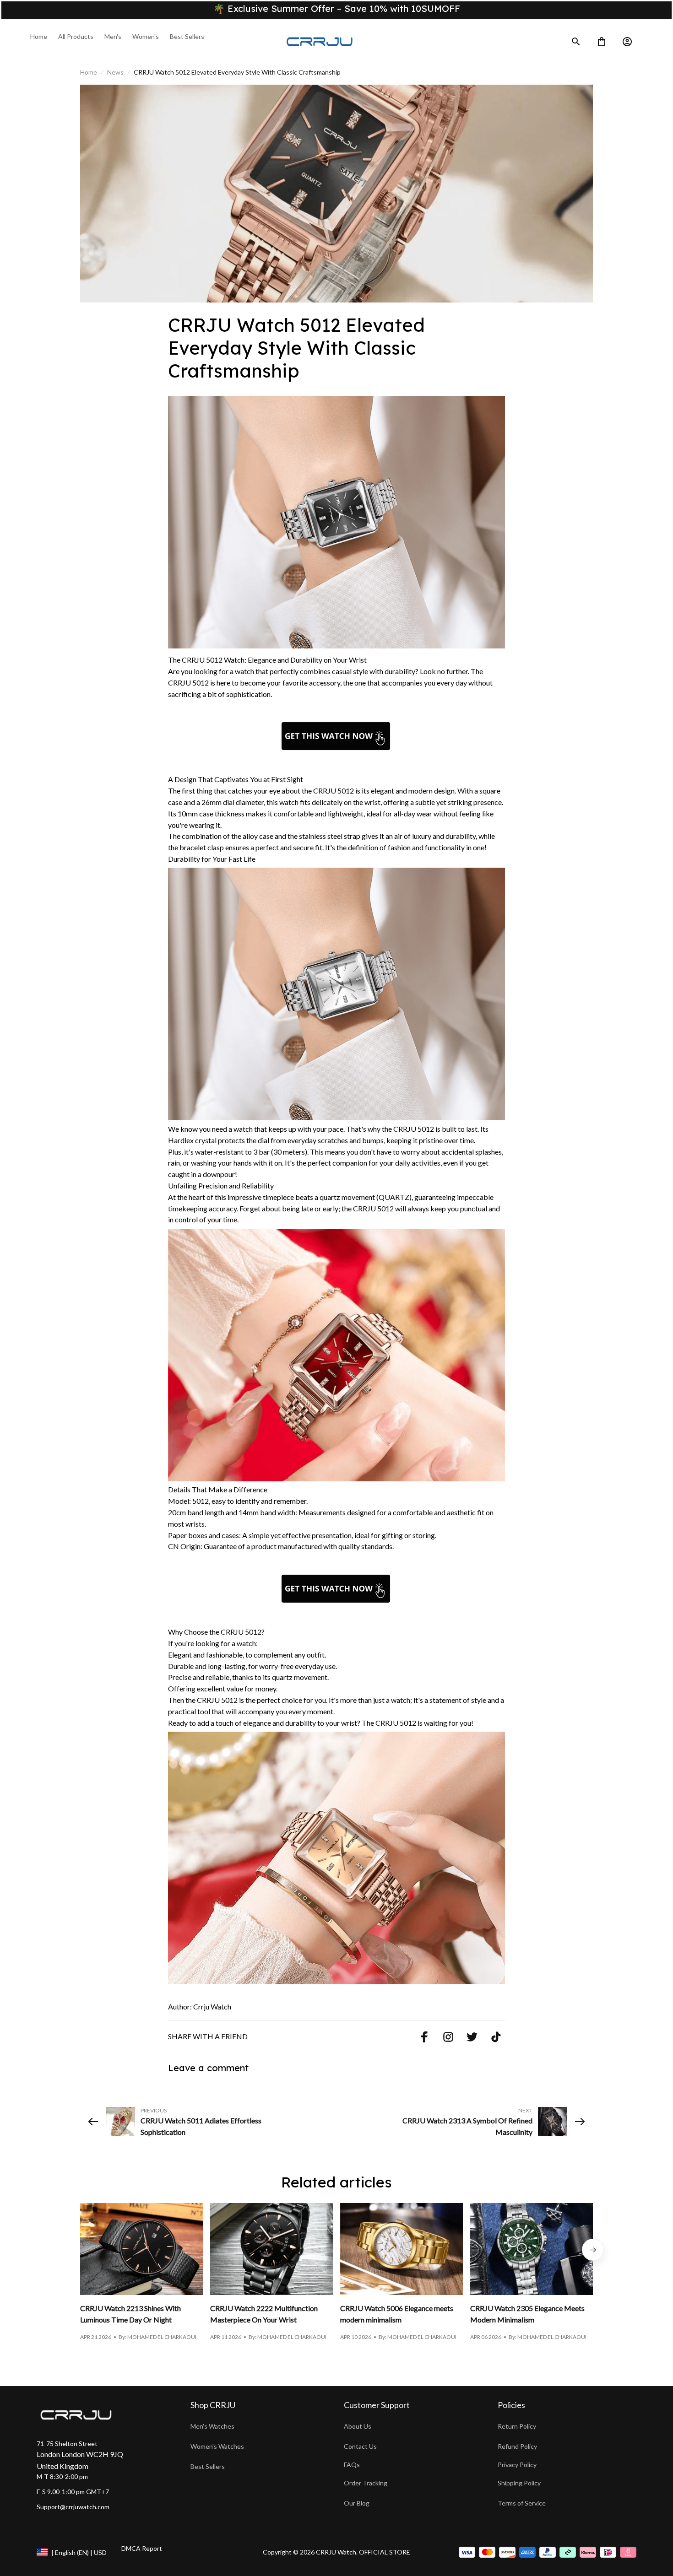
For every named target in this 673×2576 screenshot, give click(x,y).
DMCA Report (142, 2548)
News (115, 72)
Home (89, 72)
